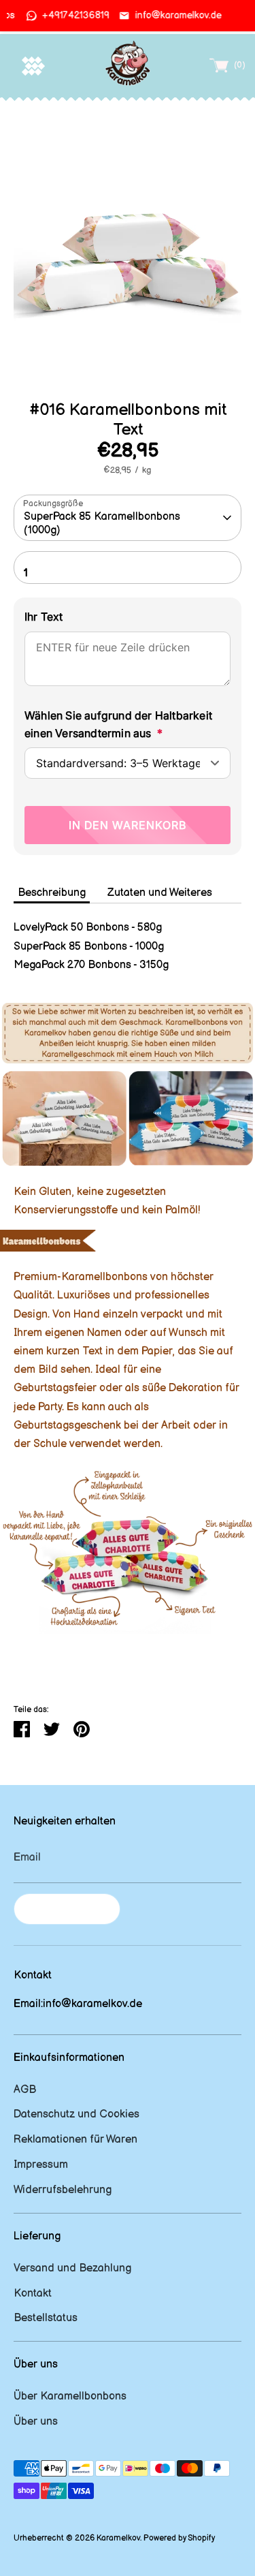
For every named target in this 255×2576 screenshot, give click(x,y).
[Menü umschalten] (33, 66)
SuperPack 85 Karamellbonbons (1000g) (102, 523)
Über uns (36, 2422)
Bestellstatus (46, 2318)
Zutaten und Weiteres (160, 893)
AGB (25, 2090)
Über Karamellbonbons (70, 2396)
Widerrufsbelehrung (63, 2190)
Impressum (41, 2165)
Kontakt (33, 2294)
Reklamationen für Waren (75, 2140)
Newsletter (67, 1909)
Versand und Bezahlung (72, 2268)
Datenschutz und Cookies (76, 2114)
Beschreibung (52, 893)
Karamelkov (118, 2538)
